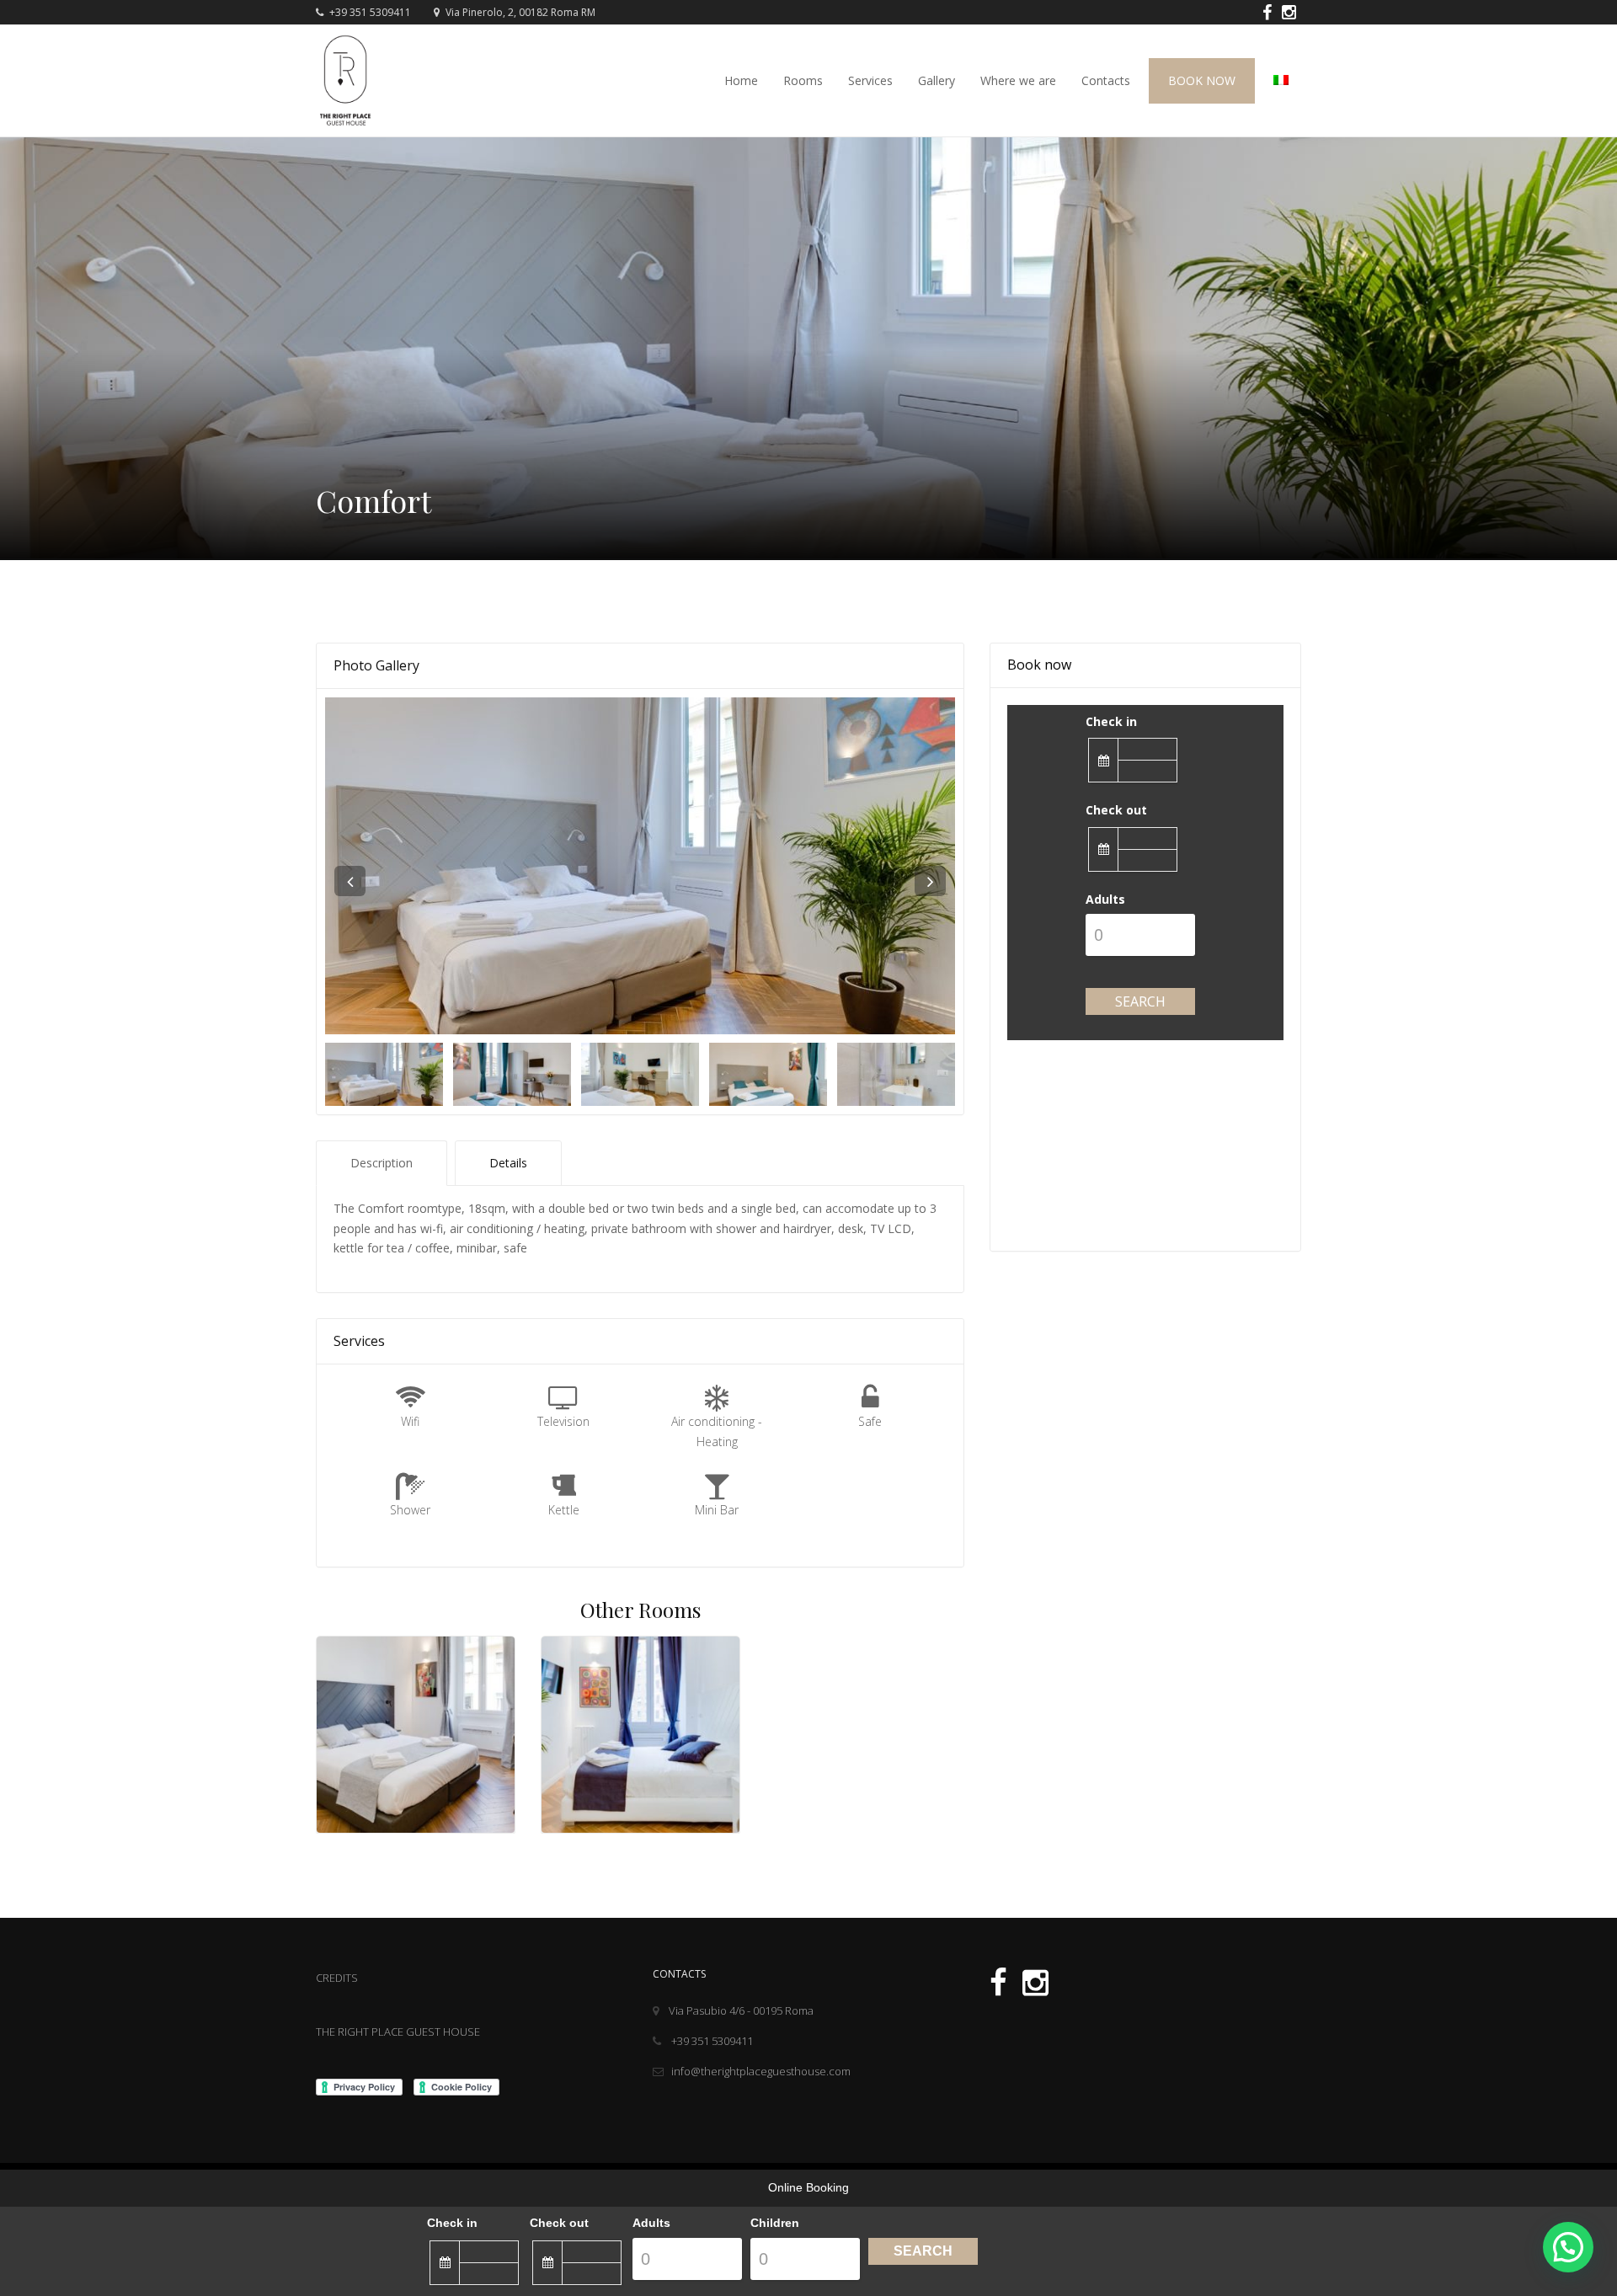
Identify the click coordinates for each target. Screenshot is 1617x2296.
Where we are (1018, 80)
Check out (1116, 810)
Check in (1111, 721)
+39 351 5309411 (369, 12)
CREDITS (337, 1978)
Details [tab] (508, 1163)
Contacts (1106, 80)
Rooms (803, 80)
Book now (1202, 80)
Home (741, 80)
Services (870, 80)
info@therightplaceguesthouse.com (761, 2071)
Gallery (937, 80)
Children (775, 2223)
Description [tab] (382, 1163)
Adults (1105, 899)
